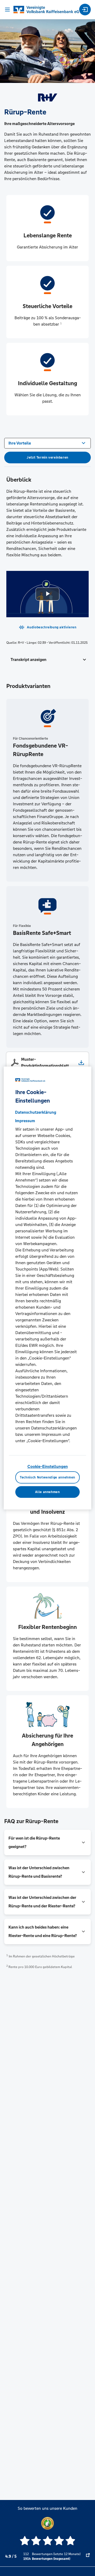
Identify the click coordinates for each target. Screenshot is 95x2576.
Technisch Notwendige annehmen (47, 1477)
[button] (47, 660)
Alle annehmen (47, 1492)
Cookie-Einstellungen (48, 1466)
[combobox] (47, 443)
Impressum (25, 1121)
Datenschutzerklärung (36, 1112)
